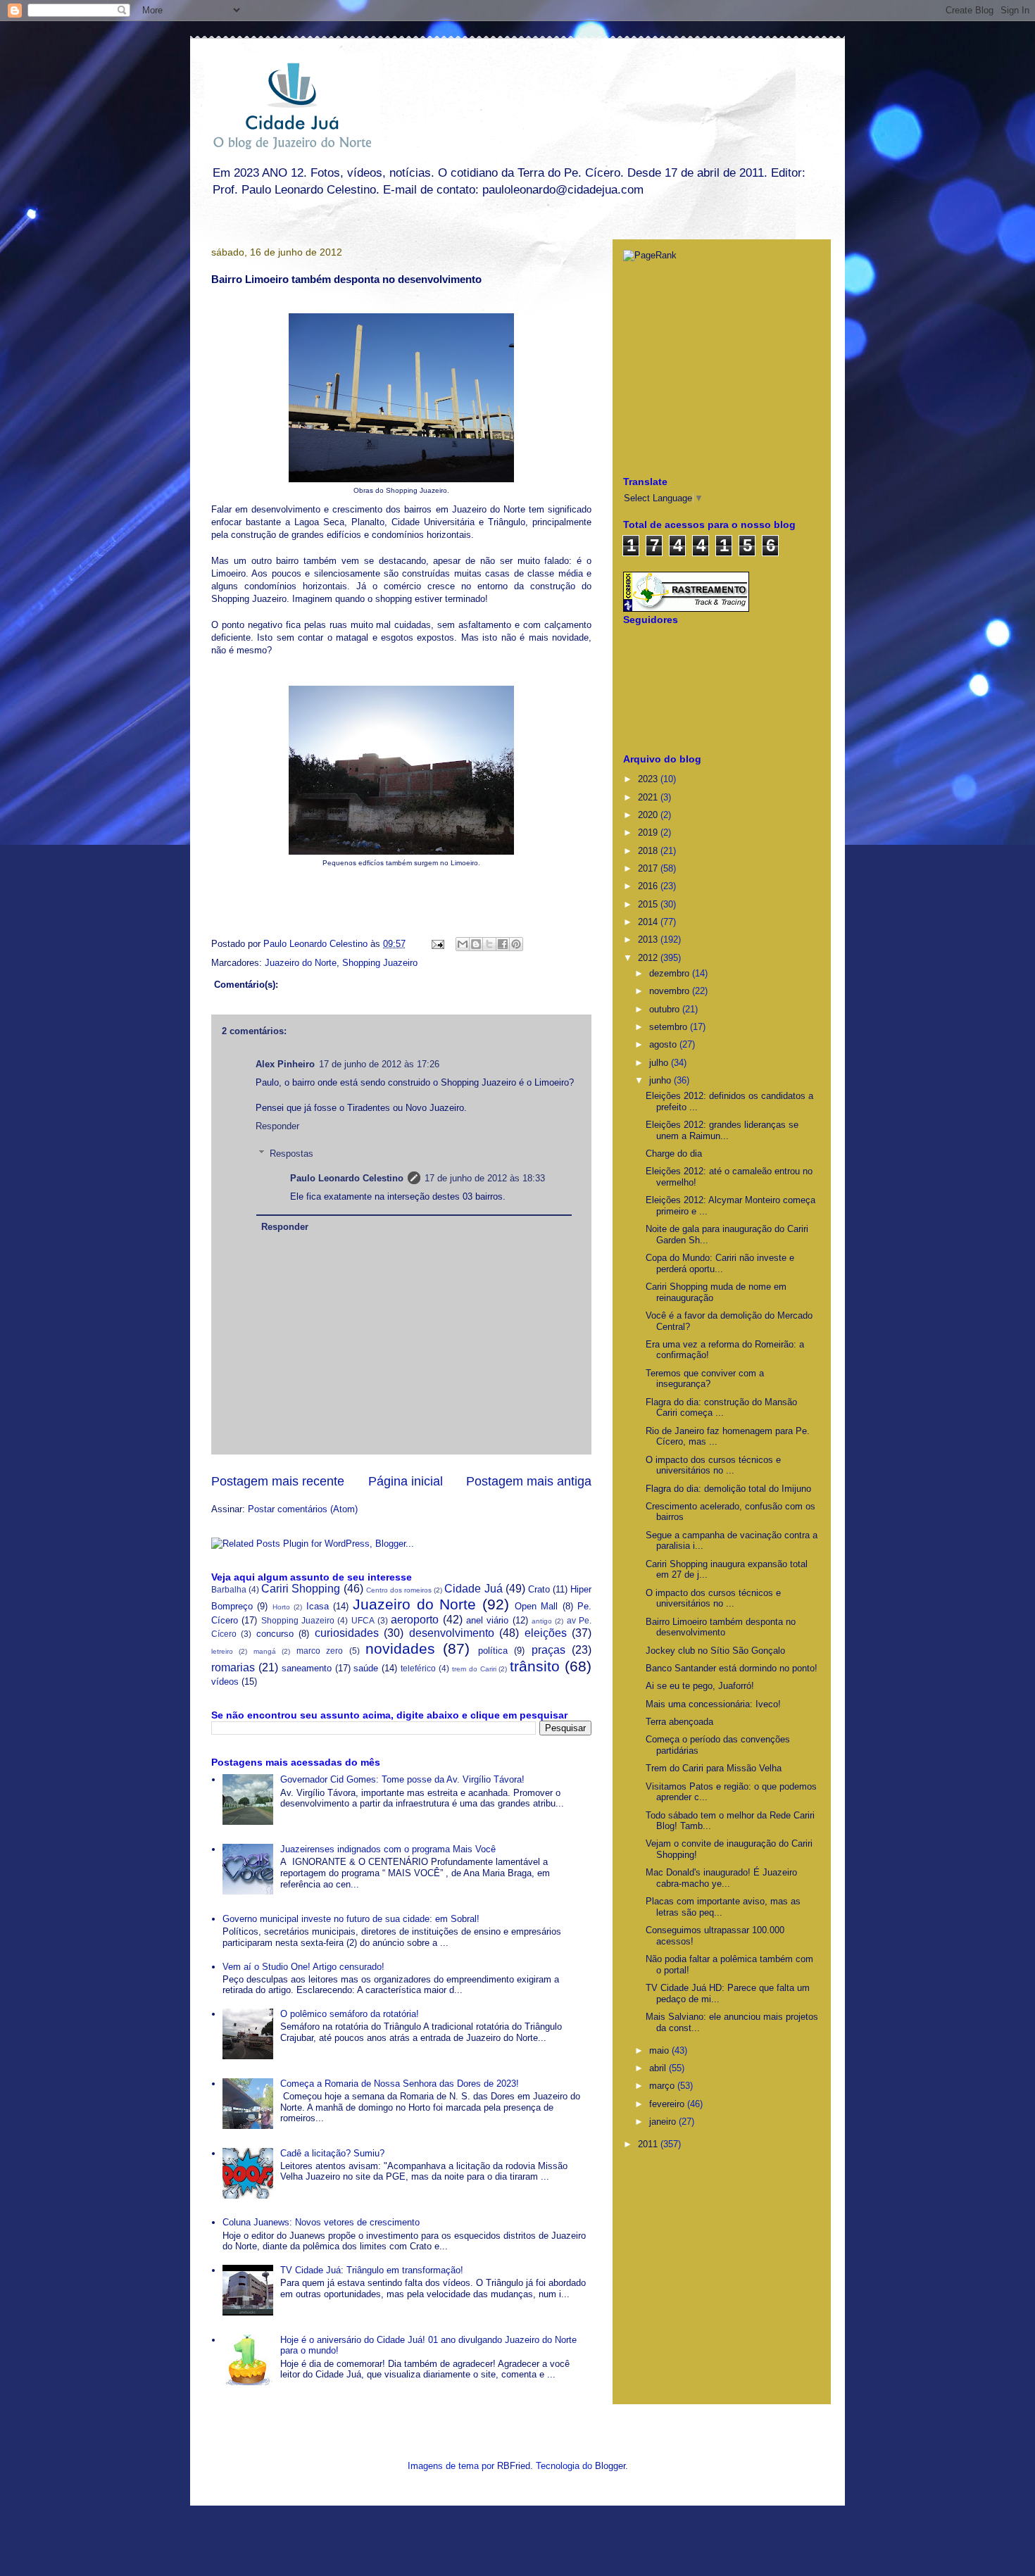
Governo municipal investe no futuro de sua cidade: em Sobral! (351, 1919)
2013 (649, 940)
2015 (649, 904)
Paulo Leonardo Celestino (317, 944)
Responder (277, 1126)
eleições (546, 1633)
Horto (281, 1607)
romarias (233, 1667)
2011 (649, 2144)
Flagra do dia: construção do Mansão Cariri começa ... (721, 1408)
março (663, 2086)
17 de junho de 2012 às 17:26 (379, 1064)
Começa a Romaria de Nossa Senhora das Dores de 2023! (400, 2084)
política (493, 1651)
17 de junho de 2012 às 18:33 (485, 1178)
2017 (649, 868)
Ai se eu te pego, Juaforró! (700, 1686)
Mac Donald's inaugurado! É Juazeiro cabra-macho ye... (721, 1878)
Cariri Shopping (301, 1589)
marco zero (320, 1651)
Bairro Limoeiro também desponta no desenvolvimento (721, 1627)
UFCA (363, 1620)
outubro (666, 1009)
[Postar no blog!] (476, 944)
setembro (670, 1027)
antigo (542, 1621)
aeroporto (415, 1620)
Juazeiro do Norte (301, 963)
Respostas (291, 1154)
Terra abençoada (679, 1722)
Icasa (318, 1606)
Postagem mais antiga (529, 1481)
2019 (649, 833)
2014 (649, 922)
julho (660, 1063)
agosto (664, 1044)
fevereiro (668, 2104)
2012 (649, 958)
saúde (366, 1668)
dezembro (671, 973)
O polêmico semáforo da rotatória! (350, 2014)
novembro (671, 991)
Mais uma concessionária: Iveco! (713, 1704)
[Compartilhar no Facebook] (503, 944)
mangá (265, 1651)
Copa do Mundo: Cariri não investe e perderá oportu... (720, 1263)
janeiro (664, 2122)
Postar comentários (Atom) (303, 1509)
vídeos (225, 1682)
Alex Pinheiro (285, 1064)
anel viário (487, 1620)
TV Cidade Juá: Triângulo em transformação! (372, 2270)
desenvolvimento (452, 1633)
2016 (649, 886)
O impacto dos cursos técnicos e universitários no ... (713, 1465)
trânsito (535, 1666)
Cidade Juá (473, 1589)
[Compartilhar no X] (489, 944)
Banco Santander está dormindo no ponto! (732, 1668)
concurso (275, 1634)
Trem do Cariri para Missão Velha (714, 1768)
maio (660, 2050)
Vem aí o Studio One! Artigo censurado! (303, 1967)
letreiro (222, 1651)
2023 (649, 779)
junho (661, 1080)
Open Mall (536, 1606)
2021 (649, 797)
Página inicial (406, 1481)
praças (548, 1650)
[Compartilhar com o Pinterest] (516, 944)
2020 (649, 815)
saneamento (307, 1668)
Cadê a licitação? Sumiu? (332, 2153)
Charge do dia (674, 1154)
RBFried (514, 2466)
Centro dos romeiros (399, 1590)
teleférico (418, 1668)
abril (659, 2068)
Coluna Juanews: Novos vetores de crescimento (321, 2222)
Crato (539, 1589)
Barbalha (229, 1589)
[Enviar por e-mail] (463, 944)
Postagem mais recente (278, 1481)
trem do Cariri (474, 1669)
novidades (400, 1648)
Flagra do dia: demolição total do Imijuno (728, 1489)
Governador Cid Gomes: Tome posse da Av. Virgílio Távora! (402, 1779)
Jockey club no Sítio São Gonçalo (715, 1651)
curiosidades (347, 1633)
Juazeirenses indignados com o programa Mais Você (388, 1849)
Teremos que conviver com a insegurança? (705, 1379)
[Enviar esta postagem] (437, 944)
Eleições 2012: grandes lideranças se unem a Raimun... (722, 1130)
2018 (649, 851)
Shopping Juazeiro (380, 963)
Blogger (610, 2466)
